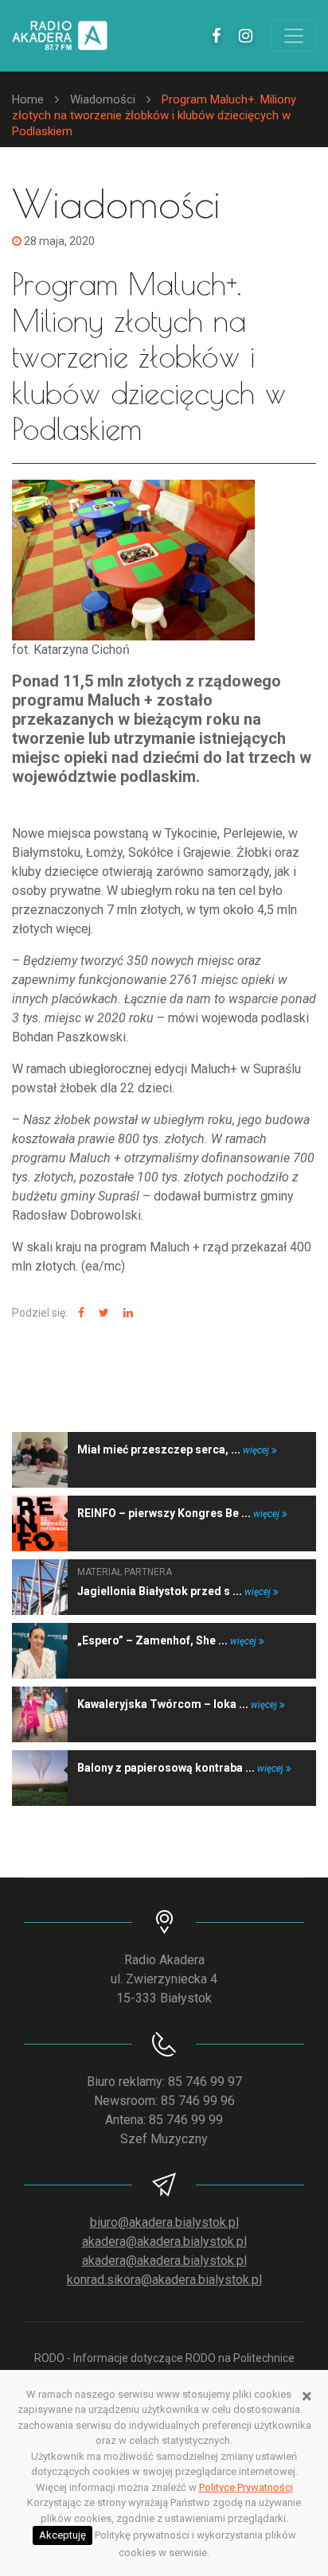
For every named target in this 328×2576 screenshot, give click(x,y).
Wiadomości (103, 99)
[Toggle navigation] (294, 36)
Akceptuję (62, 2535)
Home (28, 99)
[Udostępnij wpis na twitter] (102, 1313)
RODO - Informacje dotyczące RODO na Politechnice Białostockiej (164, 2366)
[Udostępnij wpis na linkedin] (126, 1313)
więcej (257, 1450)
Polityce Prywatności (246, 2487)
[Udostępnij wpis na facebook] (79, 1313)
